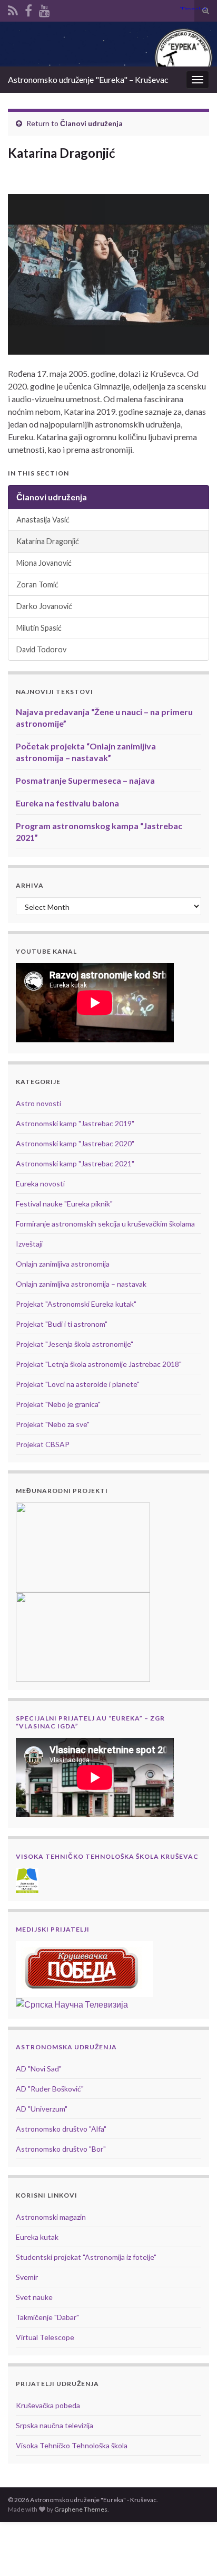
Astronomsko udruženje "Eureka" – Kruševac (88, 79)
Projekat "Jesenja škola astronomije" (75, 1344)
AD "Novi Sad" (39, 2069)
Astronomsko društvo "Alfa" (61, 2129)
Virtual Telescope (45, 2337)
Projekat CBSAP (43, 1444)
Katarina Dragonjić (48, 541)
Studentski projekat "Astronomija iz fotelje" (86, 2257)
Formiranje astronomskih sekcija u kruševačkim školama (105, 1224)
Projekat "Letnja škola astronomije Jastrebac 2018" (99, 1364)
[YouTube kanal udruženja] (45, 9)
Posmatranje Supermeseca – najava (85, 780)
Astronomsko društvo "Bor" (61, 2149)
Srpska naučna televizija (55, 2425)
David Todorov (41, 649)
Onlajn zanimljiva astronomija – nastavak (81, 1284)
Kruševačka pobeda (48, 2405)
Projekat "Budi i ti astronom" (62, 1324)
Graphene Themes (81, 2509)
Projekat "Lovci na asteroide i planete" (78, 1384)
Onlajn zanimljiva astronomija (63, 1264)
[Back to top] (193, 2552)
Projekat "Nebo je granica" (58, 1404)
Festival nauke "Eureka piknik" (64, 1204)
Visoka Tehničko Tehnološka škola (72, 2445)
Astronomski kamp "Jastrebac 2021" (75, 1163)
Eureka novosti (40, 1184)
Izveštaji (29, 1244)
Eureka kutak (37, 2237)
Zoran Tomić (37, 584)
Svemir (27, 2277)
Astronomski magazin (51, 2217)
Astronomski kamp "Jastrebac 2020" (75, 1143)
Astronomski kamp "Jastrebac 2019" (75, 1123)
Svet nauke (34, 2297)
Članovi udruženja (91, 123)
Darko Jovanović (44, 606)
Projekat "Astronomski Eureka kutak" (76, 1304)
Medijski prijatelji (53, 1929)
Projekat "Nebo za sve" (53, 1424)
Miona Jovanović (44, 563)
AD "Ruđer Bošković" (50, 2089)
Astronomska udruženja (66, 2047)
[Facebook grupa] (28, 9)
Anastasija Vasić (43, 520)
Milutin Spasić (39, 628)
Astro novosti (38, 1103)
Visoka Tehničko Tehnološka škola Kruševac (107, 1856)
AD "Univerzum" (42, 2109)
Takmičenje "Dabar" (47, 2317)
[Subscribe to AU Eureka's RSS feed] (13, 9)
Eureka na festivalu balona (67, 803)
